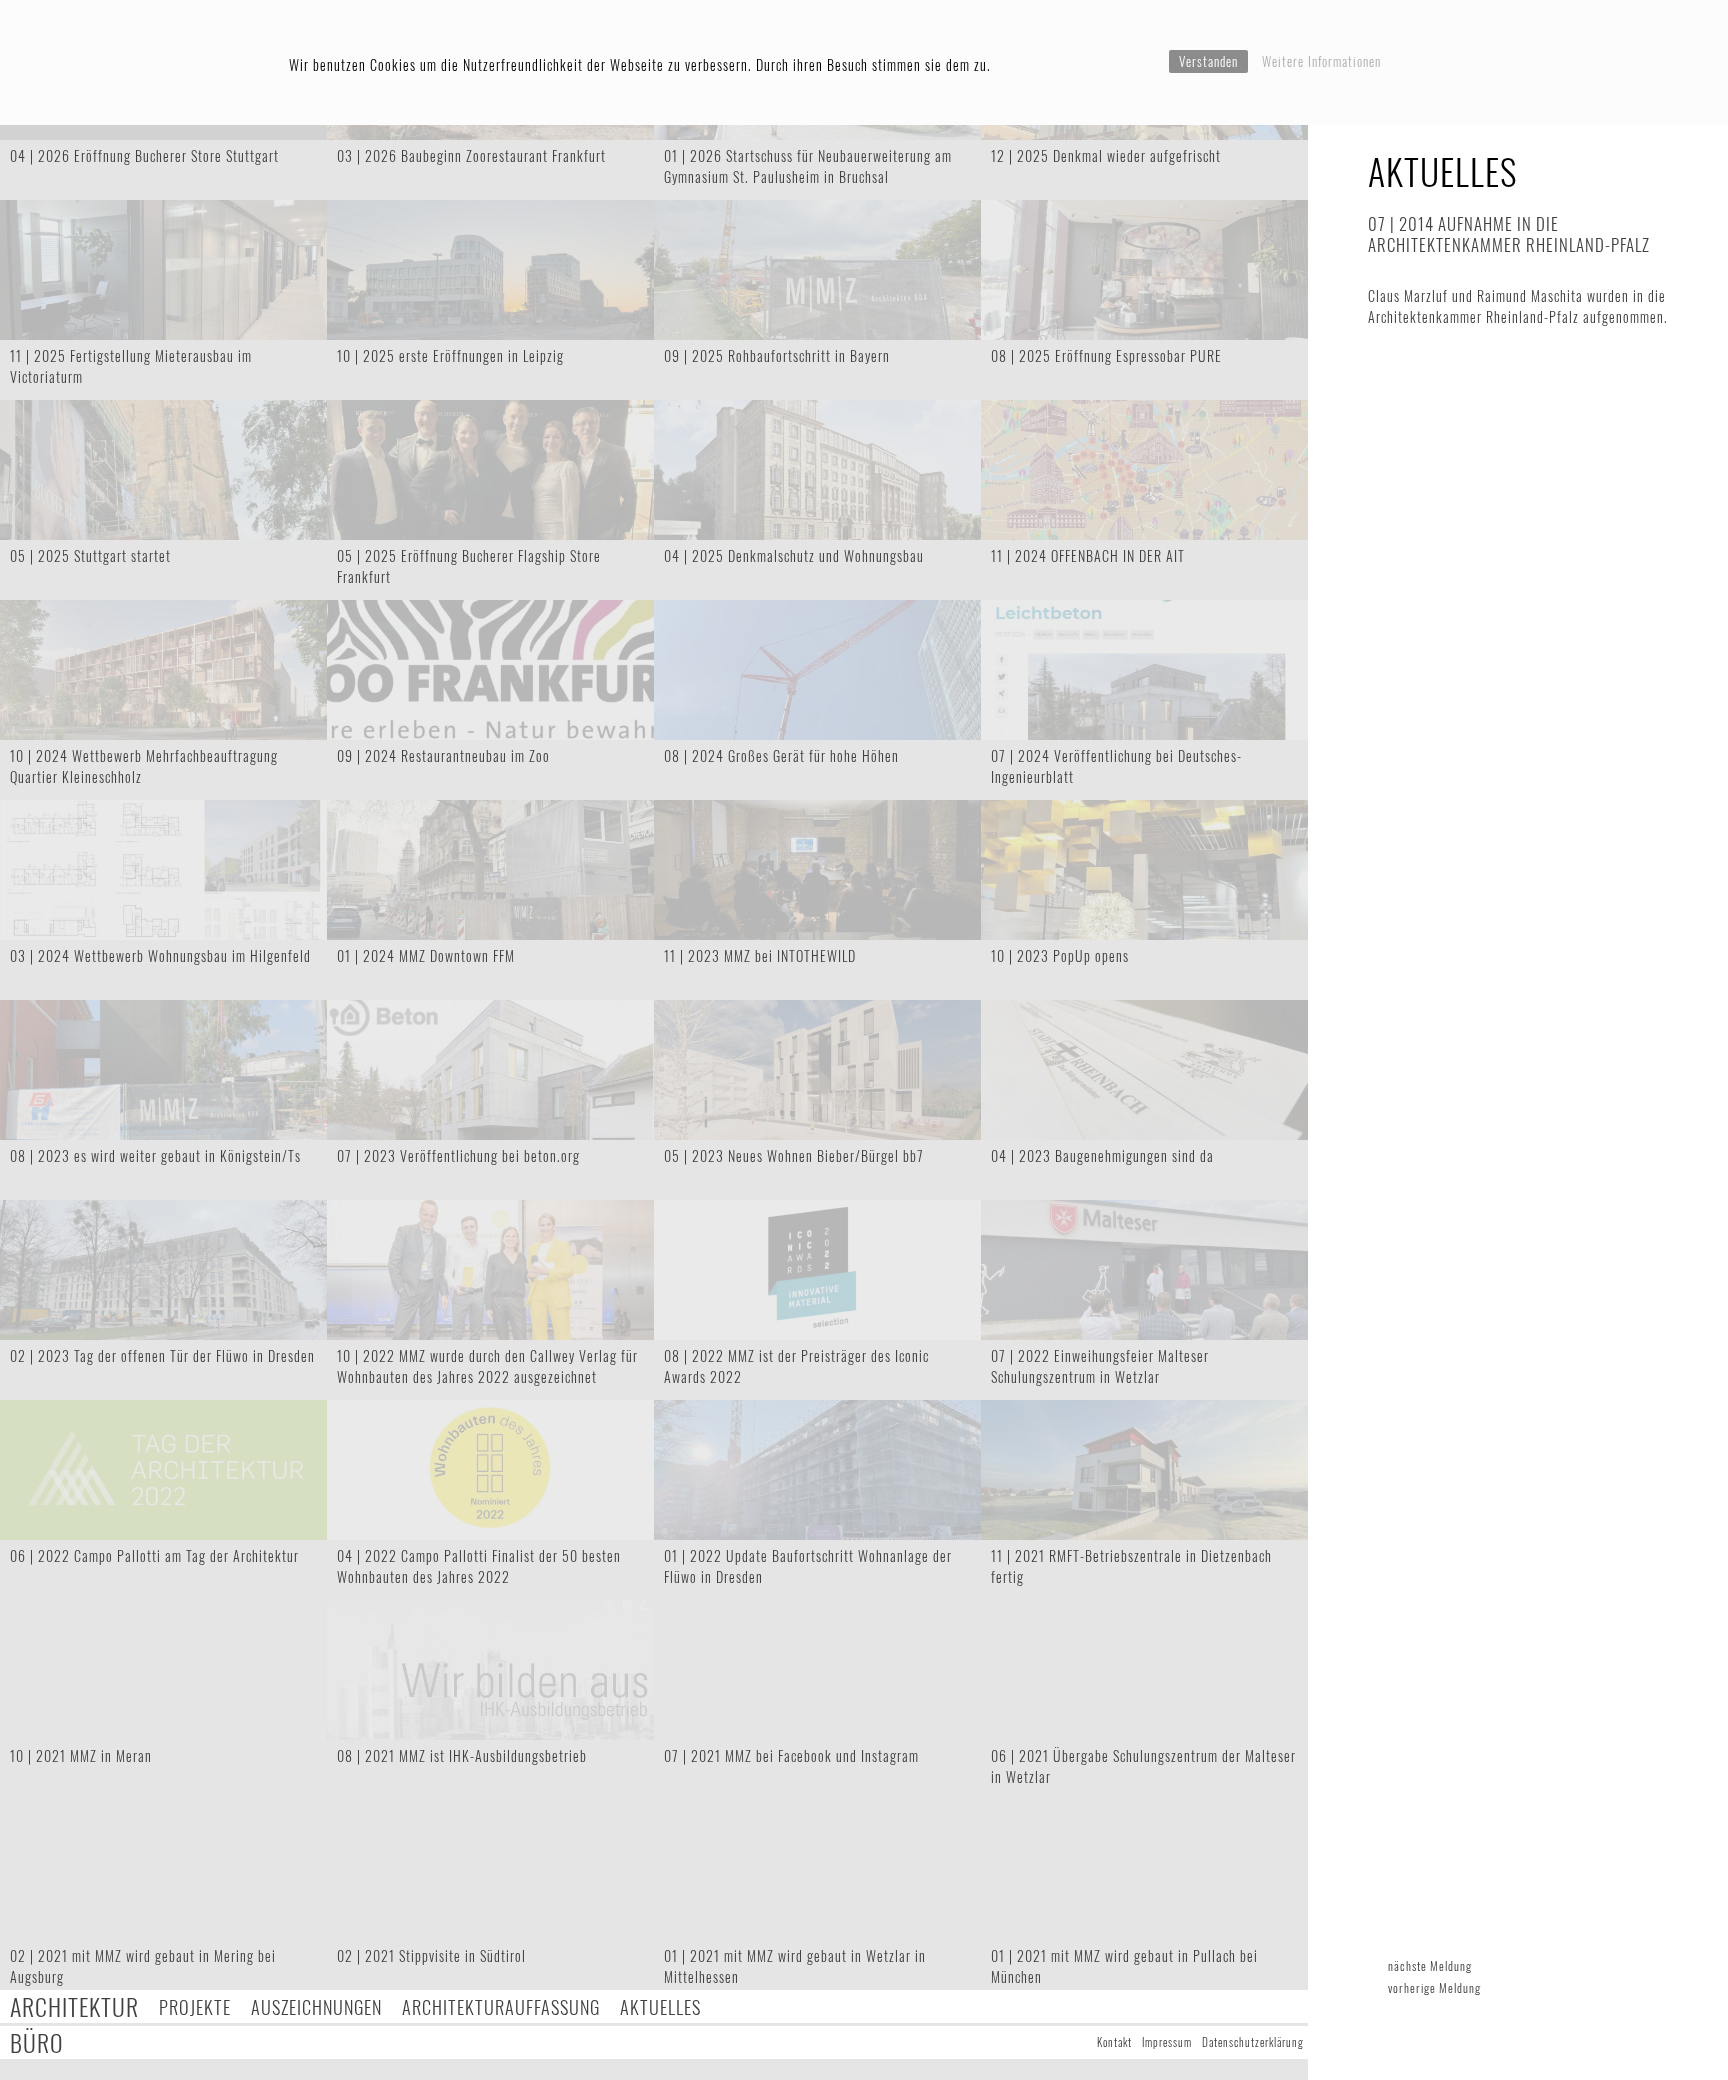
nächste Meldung (1430, 1965)
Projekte (195, 2006)
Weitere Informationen (1321, 61)
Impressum (1167, 2042)
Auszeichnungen (316, 2006)
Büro (37, 2042)
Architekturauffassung (501, 2006)
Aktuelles (660, 2006)
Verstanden (1208, 61)
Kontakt (1114, 2042)
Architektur (74, 2006)
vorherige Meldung (1434, 1987)
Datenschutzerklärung (1253, 2042)
